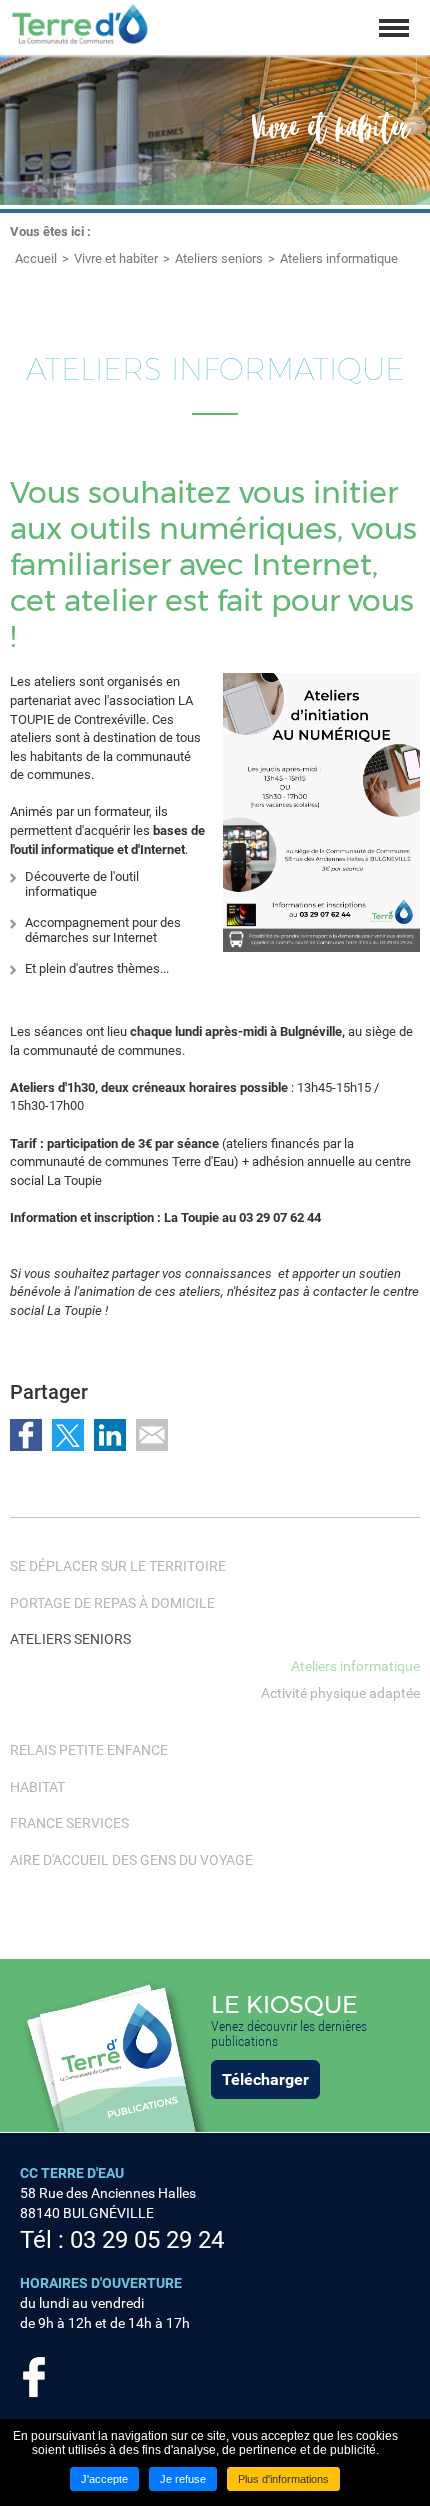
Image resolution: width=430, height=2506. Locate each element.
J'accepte (104, 2479)
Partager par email (152, 1435)
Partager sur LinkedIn (110, 1435)
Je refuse (183, 2479)
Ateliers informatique (339, 258)
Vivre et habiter (116, 258)
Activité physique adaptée (340, 1693)
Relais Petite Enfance (89, 1750)
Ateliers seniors (219, 258)
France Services (69, 1823)
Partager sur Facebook (26, 1435)
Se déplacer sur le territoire (118, 1566)
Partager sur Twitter (68, 1435)
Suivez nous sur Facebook (34, 2377)
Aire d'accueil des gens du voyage (131, 1860)
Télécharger (265, 2079)
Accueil (36, 258)
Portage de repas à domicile (112, 1603)
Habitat (37, 1787)
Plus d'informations (283, 2479)
